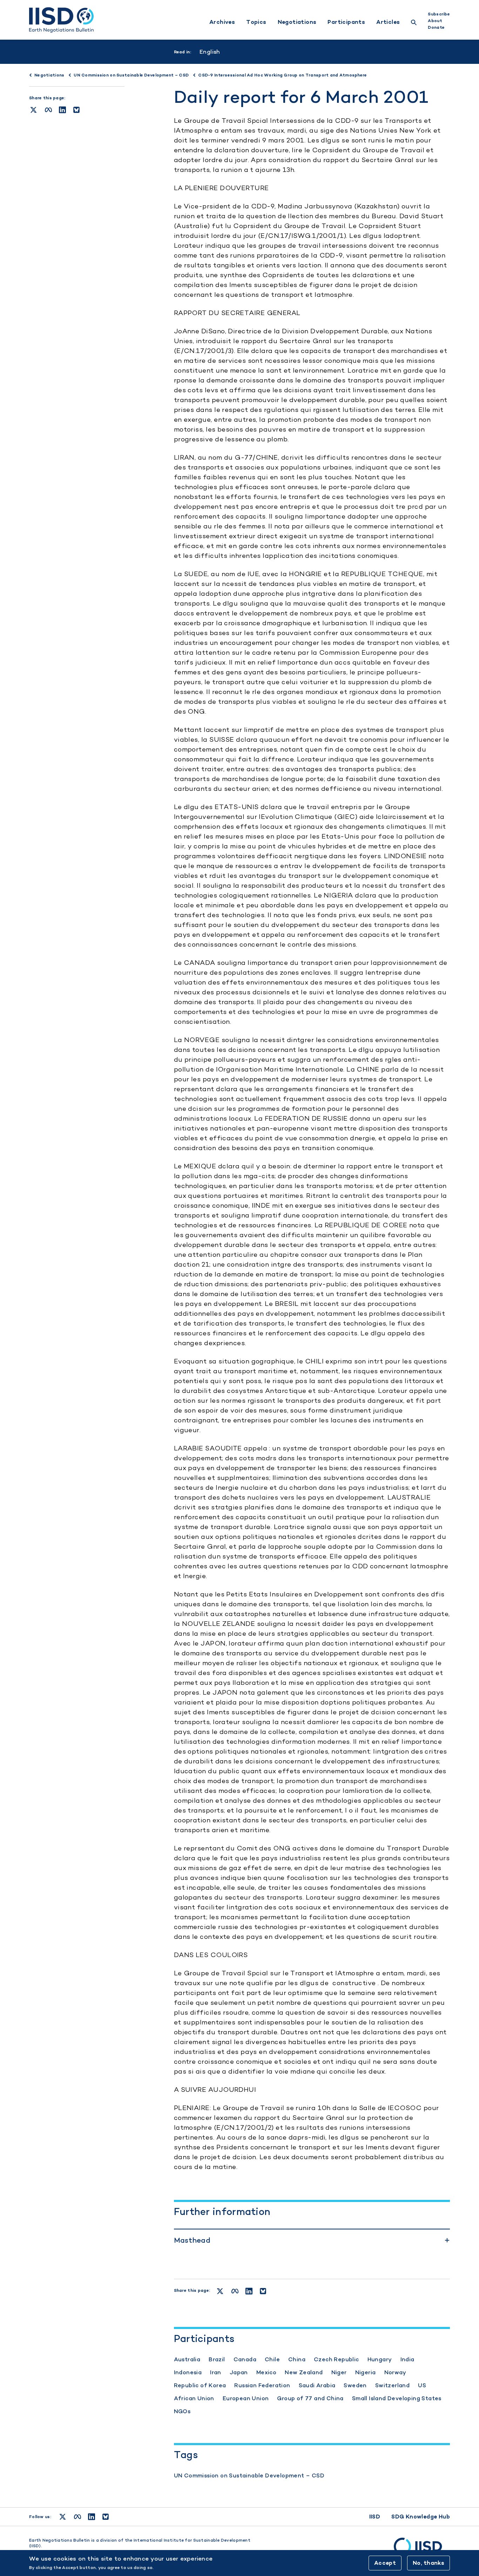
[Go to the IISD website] (422, 2550)
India (407, 2359)
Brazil (217, 2359)
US (422, 2385)
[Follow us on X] (63, 2517)
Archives (222, 22)
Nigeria (366, 2372)
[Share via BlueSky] (76, 110)
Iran (216, 2372)
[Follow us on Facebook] (77, 2517)
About (435, 21)
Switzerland (392, 2385)
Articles (388, 22)
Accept (385, 2563)
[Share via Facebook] (48, 110)
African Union (194, 2398)
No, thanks (429, 2563)
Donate (436, 27)
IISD (375, 2517)
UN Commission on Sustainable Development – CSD (249, 2475)
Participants (346, 22)
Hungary (380, 2359)
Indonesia (188, 2372)
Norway (395, 2372)
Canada (245, 2359)
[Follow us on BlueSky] (106, 2517)
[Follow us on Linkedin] (92, 2517)
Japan (239, 2372)
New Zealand (304, 2372)
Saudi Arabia (317, 2385)
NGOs (182, 2411)
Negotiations (297, 22)
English (210, 52)
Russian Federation (262, 2385)
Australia (187, 2359)
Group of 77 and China (310, 2398)
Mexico (266, 2372)
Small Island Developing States (397, 2398)
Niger (339, 2372)
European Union (246, 2398)
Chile (272, 2359)
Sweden (355, 2385)
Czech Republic (336, 2359)
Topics (256, 22)
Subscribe (439, 14)
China (297, 2359)
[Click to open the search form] (414, 23)
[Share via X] (33, 110)
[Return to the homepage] (61, 20)
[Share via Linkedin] (62, 110)
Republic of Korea (200, 2385)
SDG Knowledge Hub (421, 2517)
